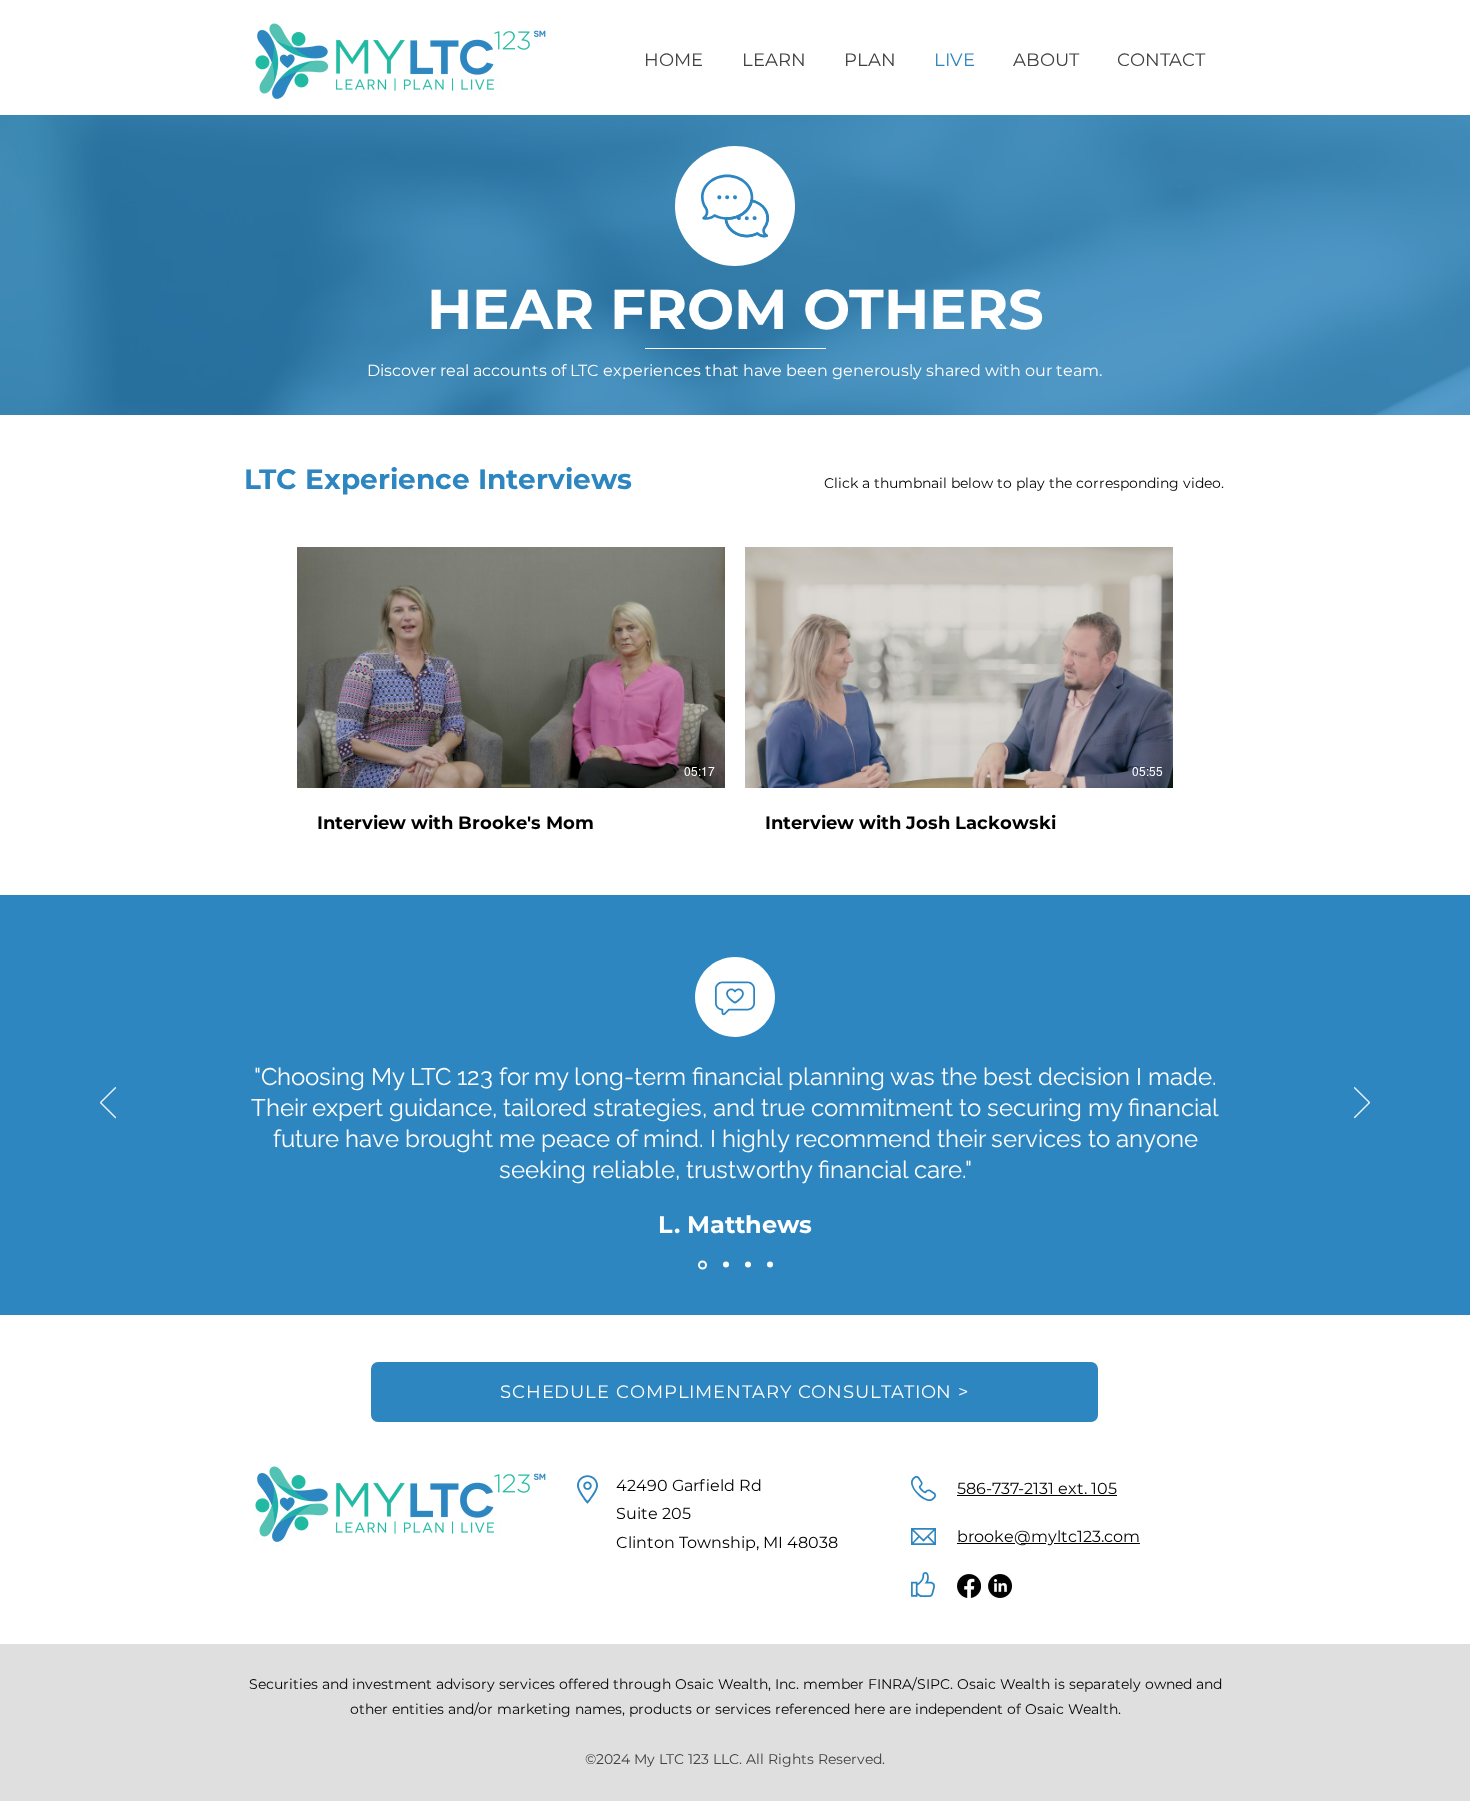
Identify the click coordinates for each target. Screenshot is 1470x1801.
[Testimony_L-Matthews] (702, 1264)
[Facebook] (969, 1586)
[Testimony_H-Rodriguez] (726, 1265)
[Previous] (108, 1104)
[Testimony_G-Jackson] (748, 1265)
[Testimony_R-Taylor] (770, 1265)
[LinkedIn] (1000, 1586)
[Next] (1362, 1104)
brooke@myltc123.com (1048, 1536)
